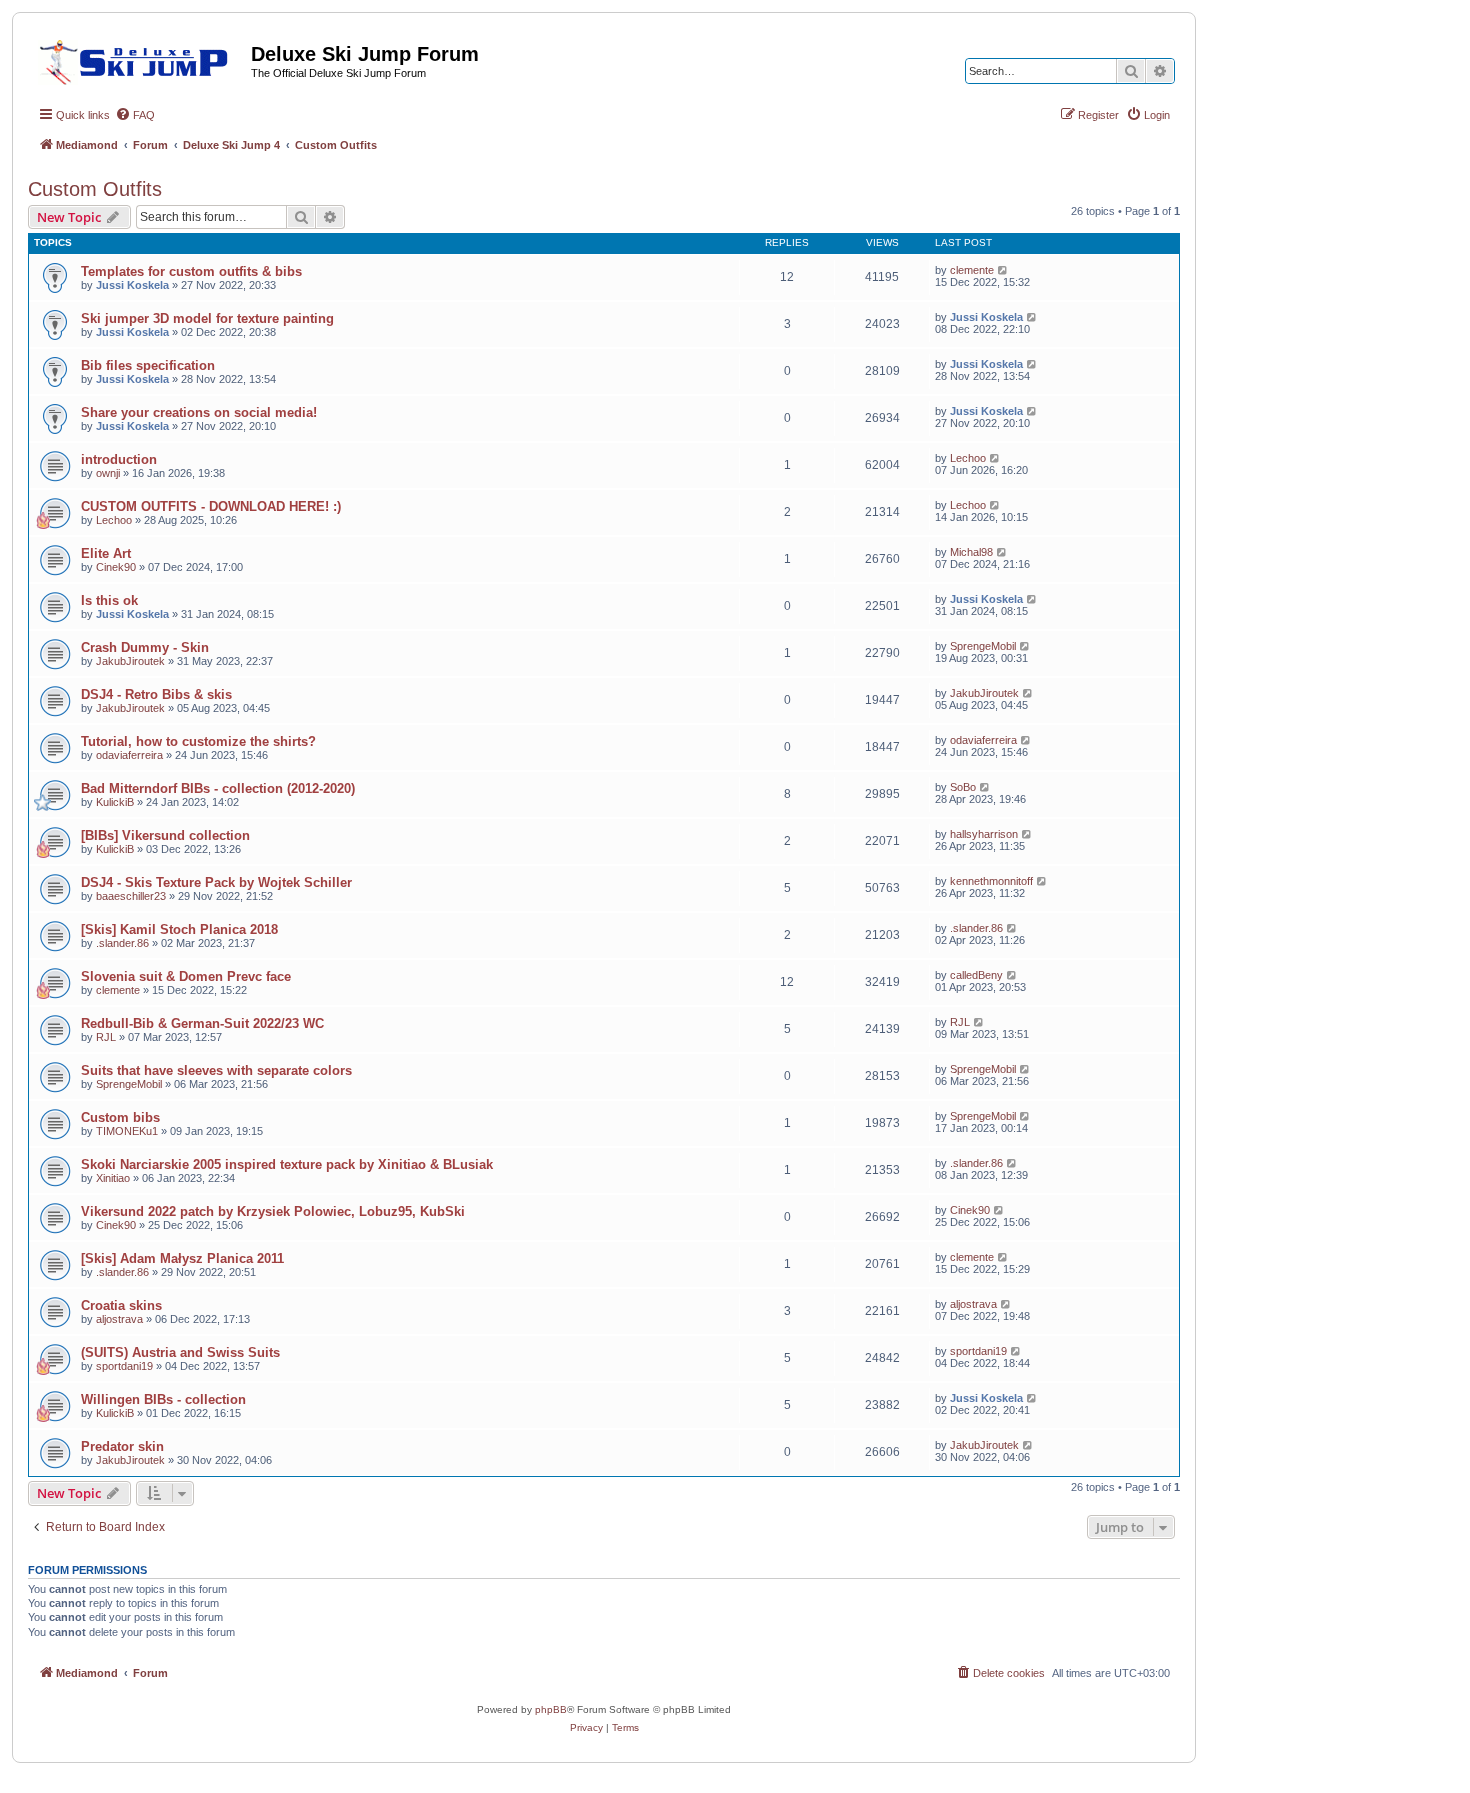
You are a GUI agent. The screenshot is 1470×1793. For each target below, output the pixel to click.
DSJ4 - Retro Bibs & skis (156, 694)
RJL (106, 1037)
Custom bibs (120, 1117)
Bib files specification (148, 365)
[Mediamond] (139, 59)
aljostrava (119, 1319)
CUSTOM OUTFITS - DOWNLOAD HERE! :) (211, 506)
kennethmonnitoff (991, 881)
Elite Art (106, 553)
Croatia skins (121, 1305)
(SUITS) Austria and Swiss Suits (180, 1352)
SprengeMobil (983, 646)
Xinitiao (113, 1178)
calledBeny (976, 975)
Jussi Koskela (132, 285)
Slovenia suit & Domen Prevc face (186, 976)
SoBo (963, 787)
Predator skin (122, 1446)
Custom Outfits (95, 189)
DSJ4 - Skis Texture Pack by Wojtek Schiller (216, 882)
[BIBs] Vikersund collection (165, 835)
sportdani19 (124, 1366)
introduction (119, 459)
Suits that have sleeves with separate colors (216, 1070)
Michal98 (971, 552)
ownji (108, 473)
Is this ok (109, 600)
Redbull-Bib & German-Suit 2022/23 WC (202, 1023)
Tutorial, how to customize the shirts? (198, 741)
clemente (972, 270)
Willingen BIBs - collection (163, 1399)
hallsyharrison (984, 834)
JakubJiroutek (130, 661)
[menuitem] (135, 115)
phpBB (551, 1709)
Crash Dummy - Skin (145, 647)
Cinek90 (116, 567)
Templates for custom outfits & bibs (191, 271)
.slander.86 (122, 943)
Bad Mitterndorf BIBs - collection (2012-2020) (218, 788)
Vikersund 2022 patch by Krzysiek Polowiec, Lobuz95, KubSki (273, 1211)
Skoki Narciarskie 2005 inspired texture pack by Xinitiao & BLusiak (287, 1164)
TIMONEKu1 (127, 1131)
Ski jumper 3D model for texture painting (207, 318)
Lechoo (968, 458)
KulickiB (115, 802)
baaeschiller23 (131, 896)
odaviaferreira (129, 755)
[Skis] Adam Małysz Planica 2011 (182, 1258)
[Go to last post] (1003, 270)
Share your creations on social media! (199, 412)
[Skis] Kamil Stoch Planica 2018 (179, 929)
